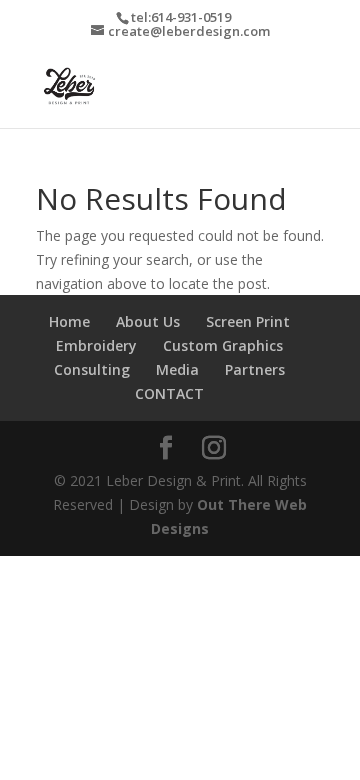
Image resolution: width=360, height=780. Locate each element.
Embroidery (96, 345)
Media (177, 369)
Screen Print (248, 321)
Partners (255, 369)
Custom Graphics (223, 345)
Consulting (92, 369)
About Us (148, 321)
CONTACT (169, 393)
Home (69, 321)
